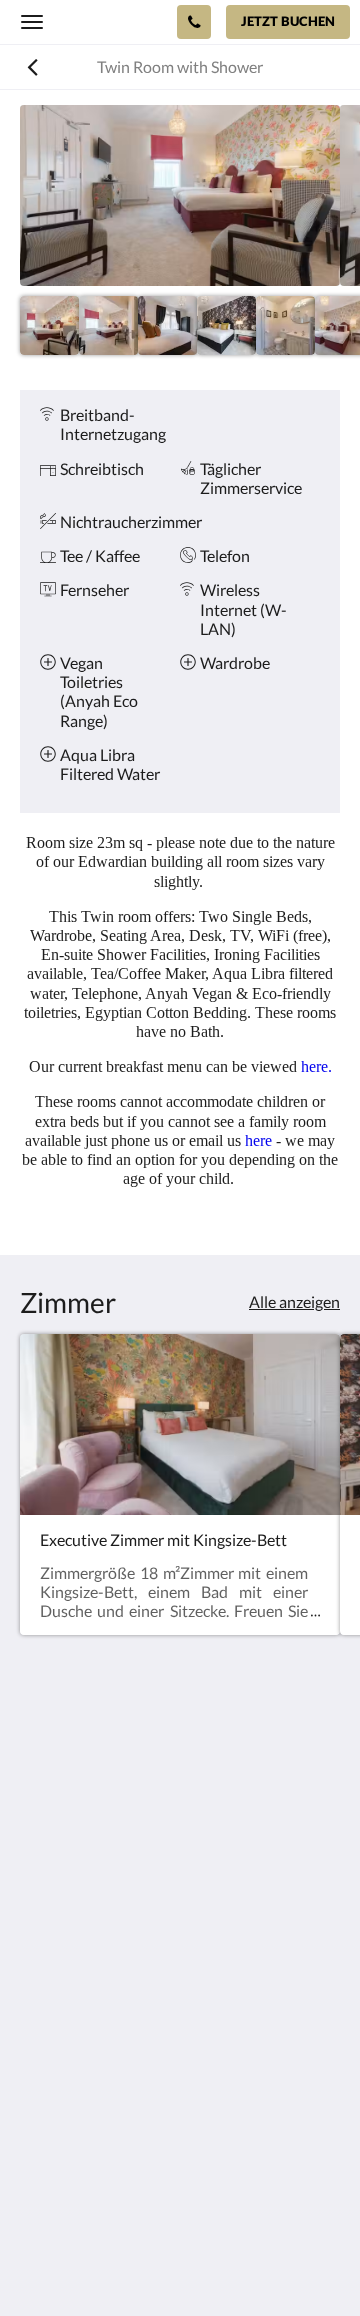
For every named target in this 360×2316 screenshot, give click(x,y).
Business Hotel (71, 2133)
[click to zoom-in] (180, 195)
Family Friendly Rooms (98, 2116)
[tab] (180, 2015)
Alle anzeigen (294, 1301)
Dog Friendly (64, 2099)
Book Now (56, 2048)
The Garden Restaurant (100, 2065)
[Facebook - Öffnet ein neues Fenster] (40, 1955)
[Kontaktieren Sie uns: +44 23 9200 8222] (194, 22)
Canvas (220, 2261)
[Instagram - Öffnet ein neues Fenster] (95, 1955)
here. (316, 1066)
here (260, 1140)
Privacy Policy (68, 2082)
